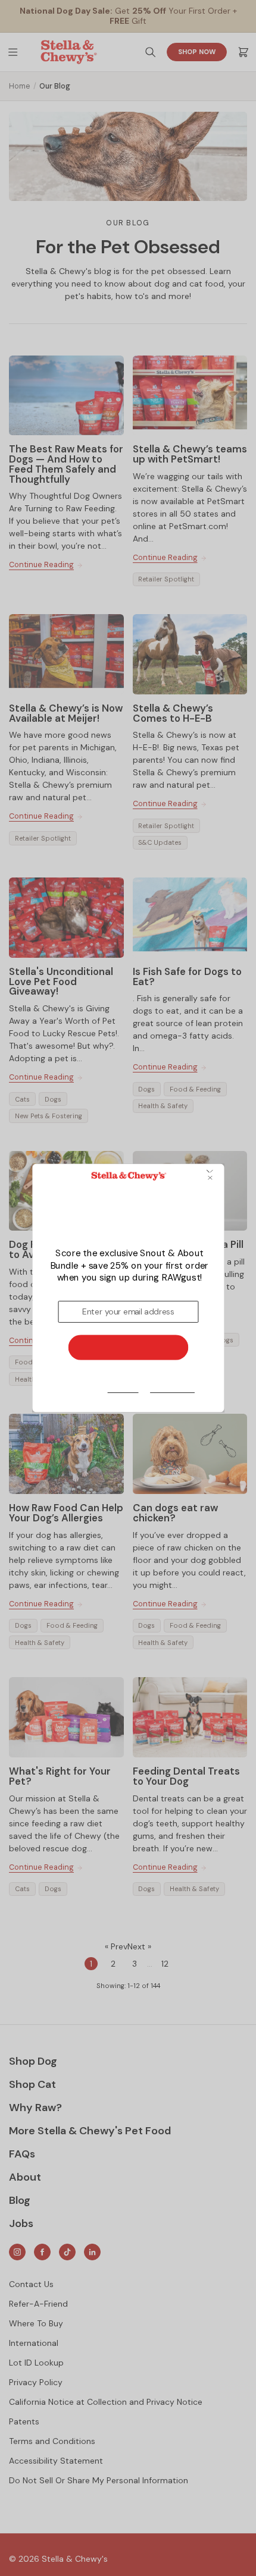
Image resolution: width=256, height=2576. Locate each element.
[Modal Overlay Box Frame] (128, 1288)
